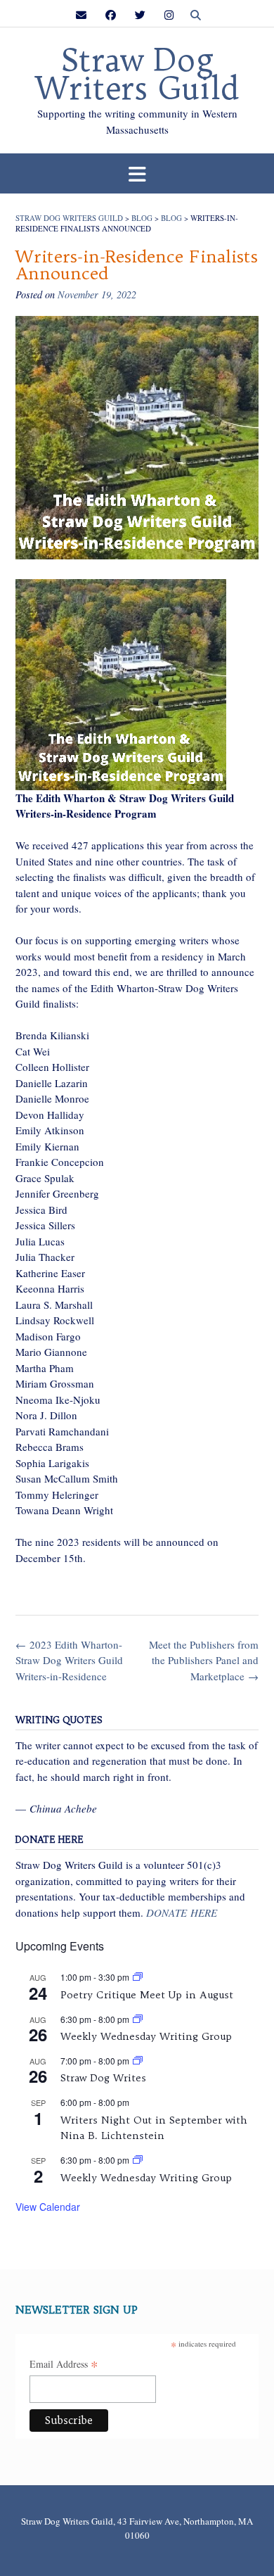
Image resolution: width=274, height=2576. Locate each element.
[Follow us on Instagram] (169, 15)
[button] (137, 173)
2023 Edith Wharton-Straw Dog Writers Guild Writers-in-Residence (69, 1660)
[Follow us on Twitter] (140, 15)
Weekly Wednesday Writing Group (146, 2036)
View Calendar (48, 2207)
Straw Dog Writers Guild (137, 75)
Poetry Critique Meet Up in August (147, 1995)
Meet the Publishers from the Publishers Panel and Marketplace (204, 1660)
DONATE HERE (182, 1912)
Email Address (64, 2365)
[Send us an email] (81, 15)
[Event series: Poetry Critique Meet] (138, 1977)
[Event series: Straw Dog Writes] (138, 2061)
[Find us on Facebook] (111, 15)
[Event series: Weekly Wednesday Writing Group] (138, 2019)
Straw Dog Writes (103, 2078)
